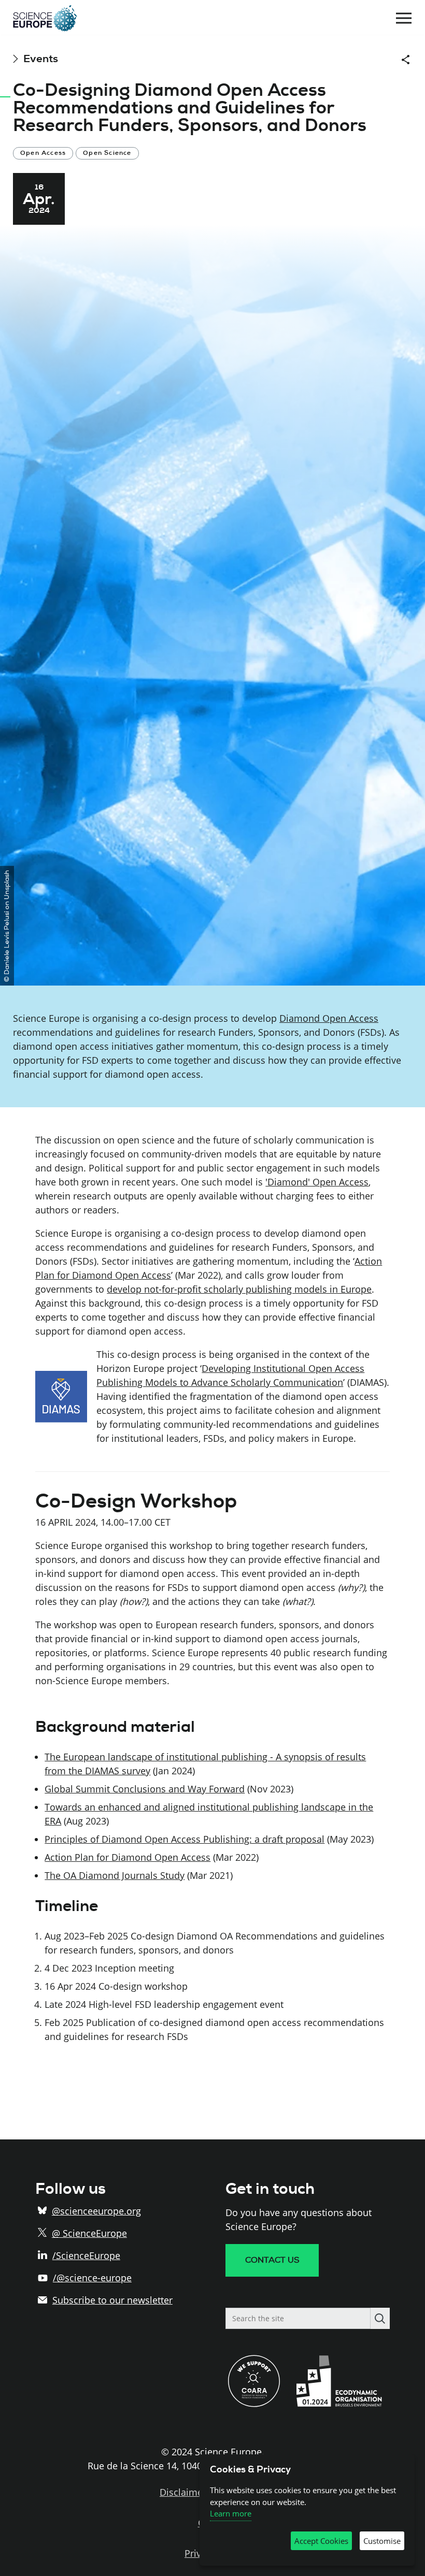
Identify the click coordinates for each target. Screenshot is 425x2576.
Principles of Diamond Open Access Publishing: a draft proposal (185, 1839)
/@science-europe (92, 2278)
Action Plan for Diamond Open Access (127, 1857)
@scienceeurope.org (96, 2211)
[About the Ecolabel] (343, 2404)
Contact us (272, 2260)
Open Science (107, 153)
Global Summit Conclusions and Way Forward (145, 1789)
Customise (382, 2541)
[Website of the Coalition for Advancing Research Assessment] (254, 2404)
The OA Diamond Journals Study (115, 1875)
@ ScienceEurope (89, 2233)
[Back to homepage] (45, 18)
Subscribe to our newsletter (112, 2300)
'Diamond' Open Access (317, 1182)
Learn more (231, 2513)
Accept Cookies (321, 2541)
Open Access (43, 153)
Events (41, 59)
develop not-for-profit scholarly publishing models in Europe (239, 1289)
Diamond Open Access (329, 1018)
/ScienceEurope (86, 2255)
